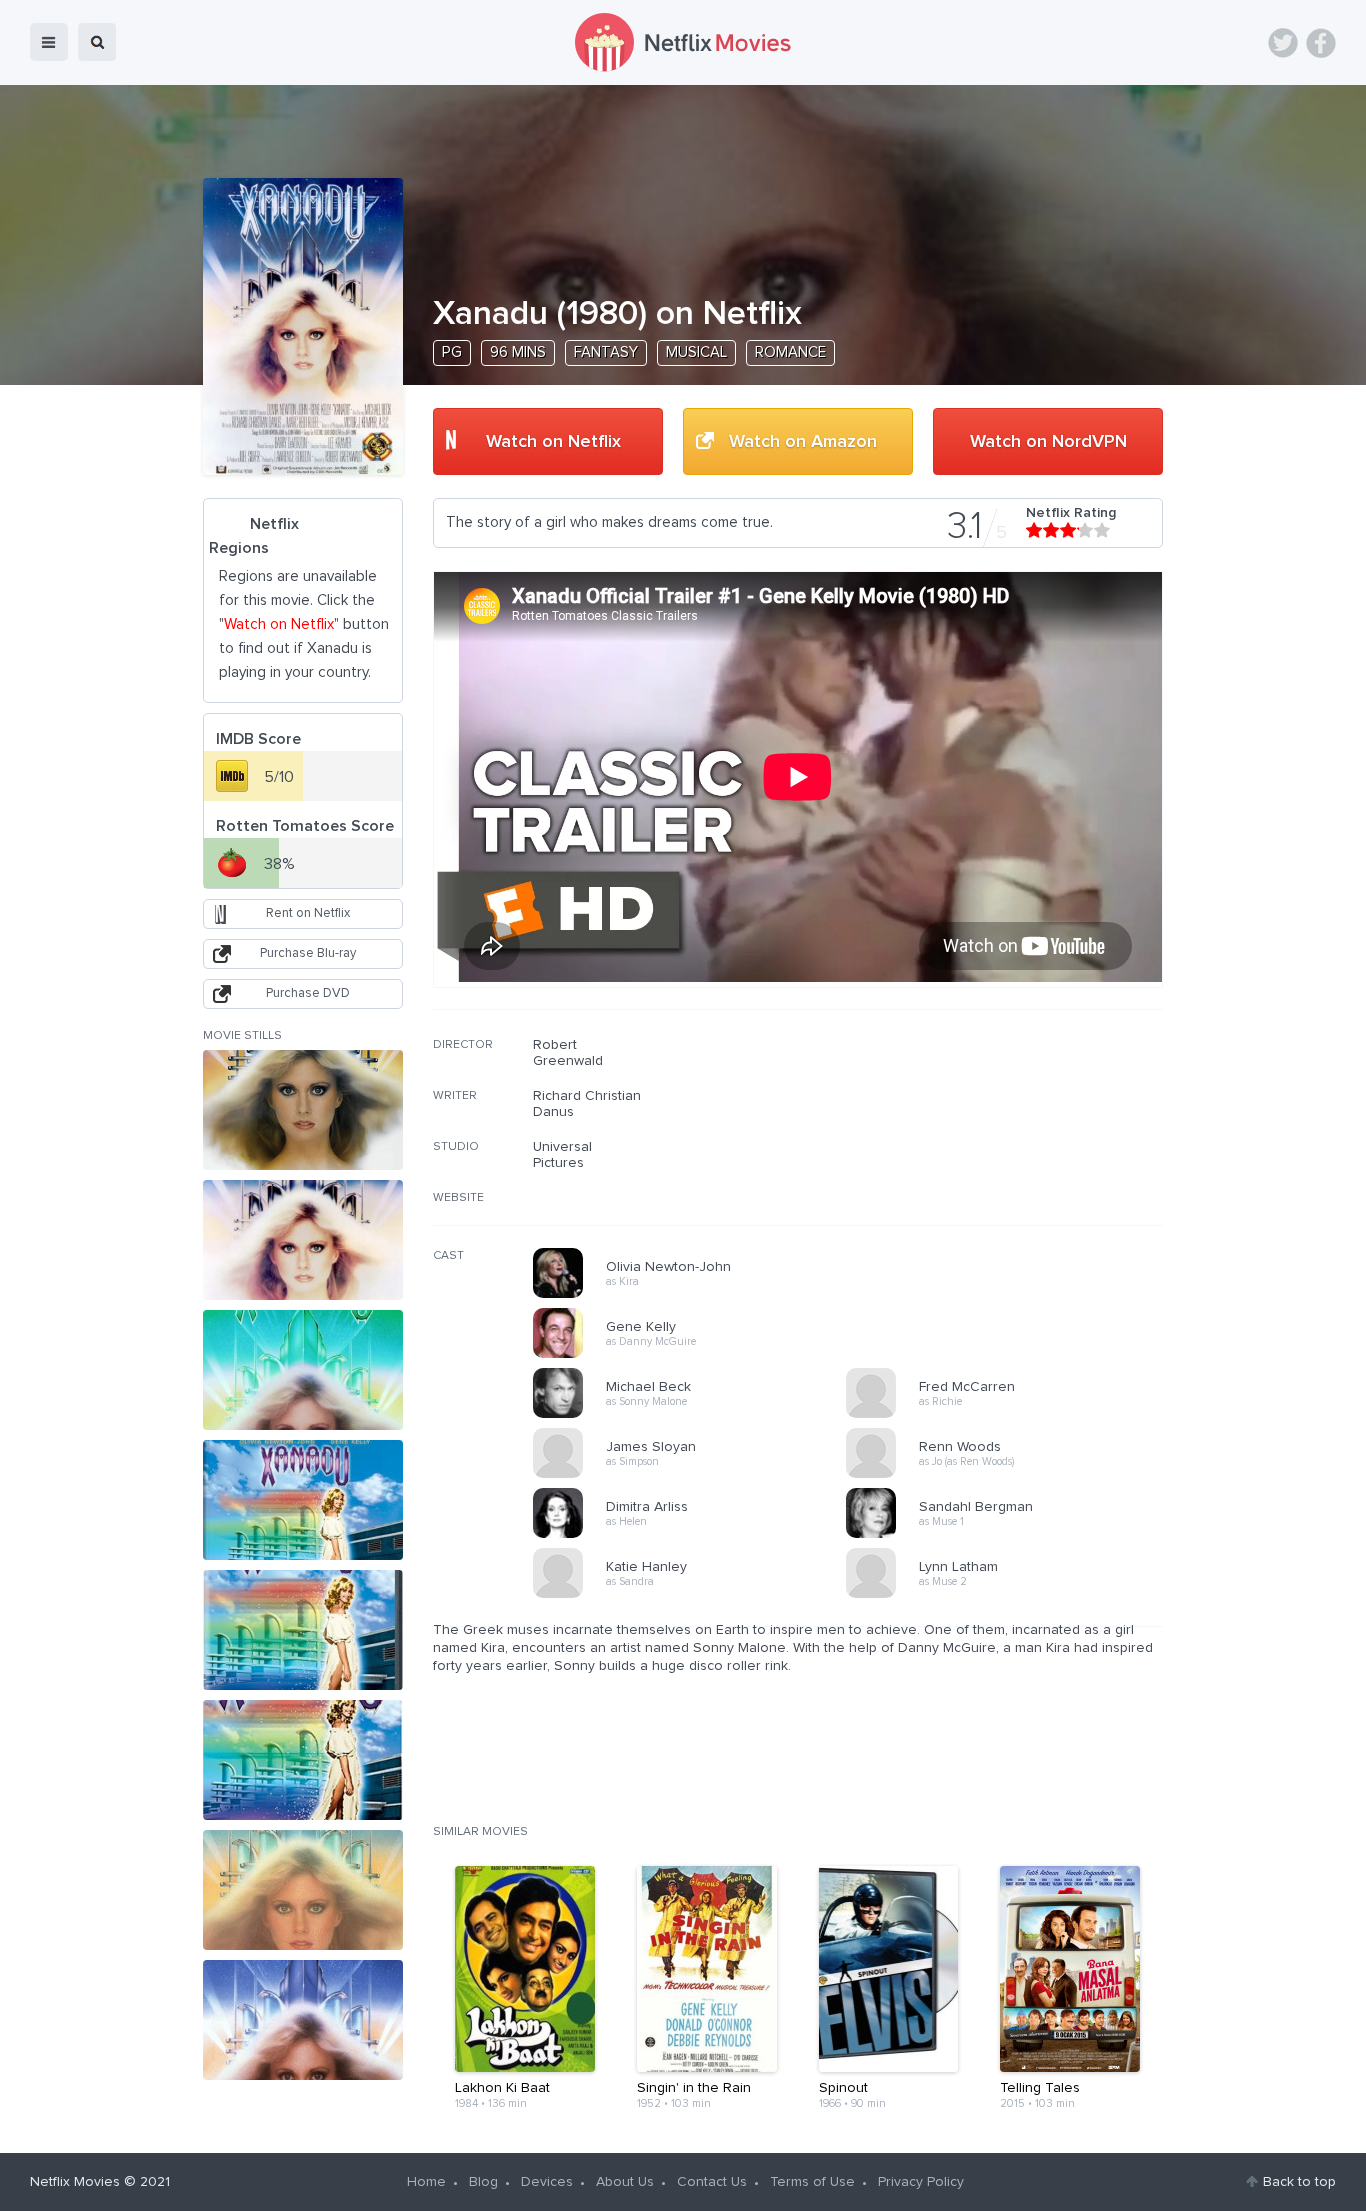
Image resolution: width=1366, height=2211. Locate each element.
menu (49, 42)
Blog (483, 2182)
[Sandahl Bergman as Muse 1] (1009, 1535)
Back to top (1299, 2182)
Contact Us (712, 2182)
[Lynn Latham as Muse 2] (1009, 1595)
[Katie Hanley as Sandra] (696, 1595)
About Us (625, 2182)
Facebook (1321, 43)
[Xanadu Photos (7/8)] (303, 1890)
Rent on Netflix (308, 913)
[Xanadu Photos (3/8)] (303, 1370)
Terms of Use (812, 2182)
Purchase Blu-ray (308, 953)
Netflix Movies (75, 2182)
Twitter (1283, 43)
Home (426, 2182)
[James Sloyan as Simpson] (696, 1475)
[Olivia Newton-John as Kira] (696, 1295)
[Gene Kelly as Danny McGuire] (696, 1355)
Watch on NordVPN (1048, 442)
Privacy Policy (921, 2182)
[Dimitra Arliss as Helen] (696, 1535)
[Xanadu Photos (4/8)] (303, 1500)
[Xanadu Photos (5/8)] (303, 1630)
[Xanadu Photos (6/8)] (303, 1760)
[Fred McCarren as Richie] (1009, 1415)
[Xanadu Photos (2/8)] (303, 1240)
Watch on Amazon (803, 442)
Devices (547, 2182)
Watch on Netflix (553, 442)
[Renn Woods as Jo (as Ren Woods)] (1009, 1475)
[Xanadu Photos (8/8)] (303, 2020)
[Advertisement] (1013, 1165)
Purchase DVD (308, 993)
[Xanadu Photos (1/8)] (303, 1110)
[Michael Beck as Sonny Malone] (696, 1415)
